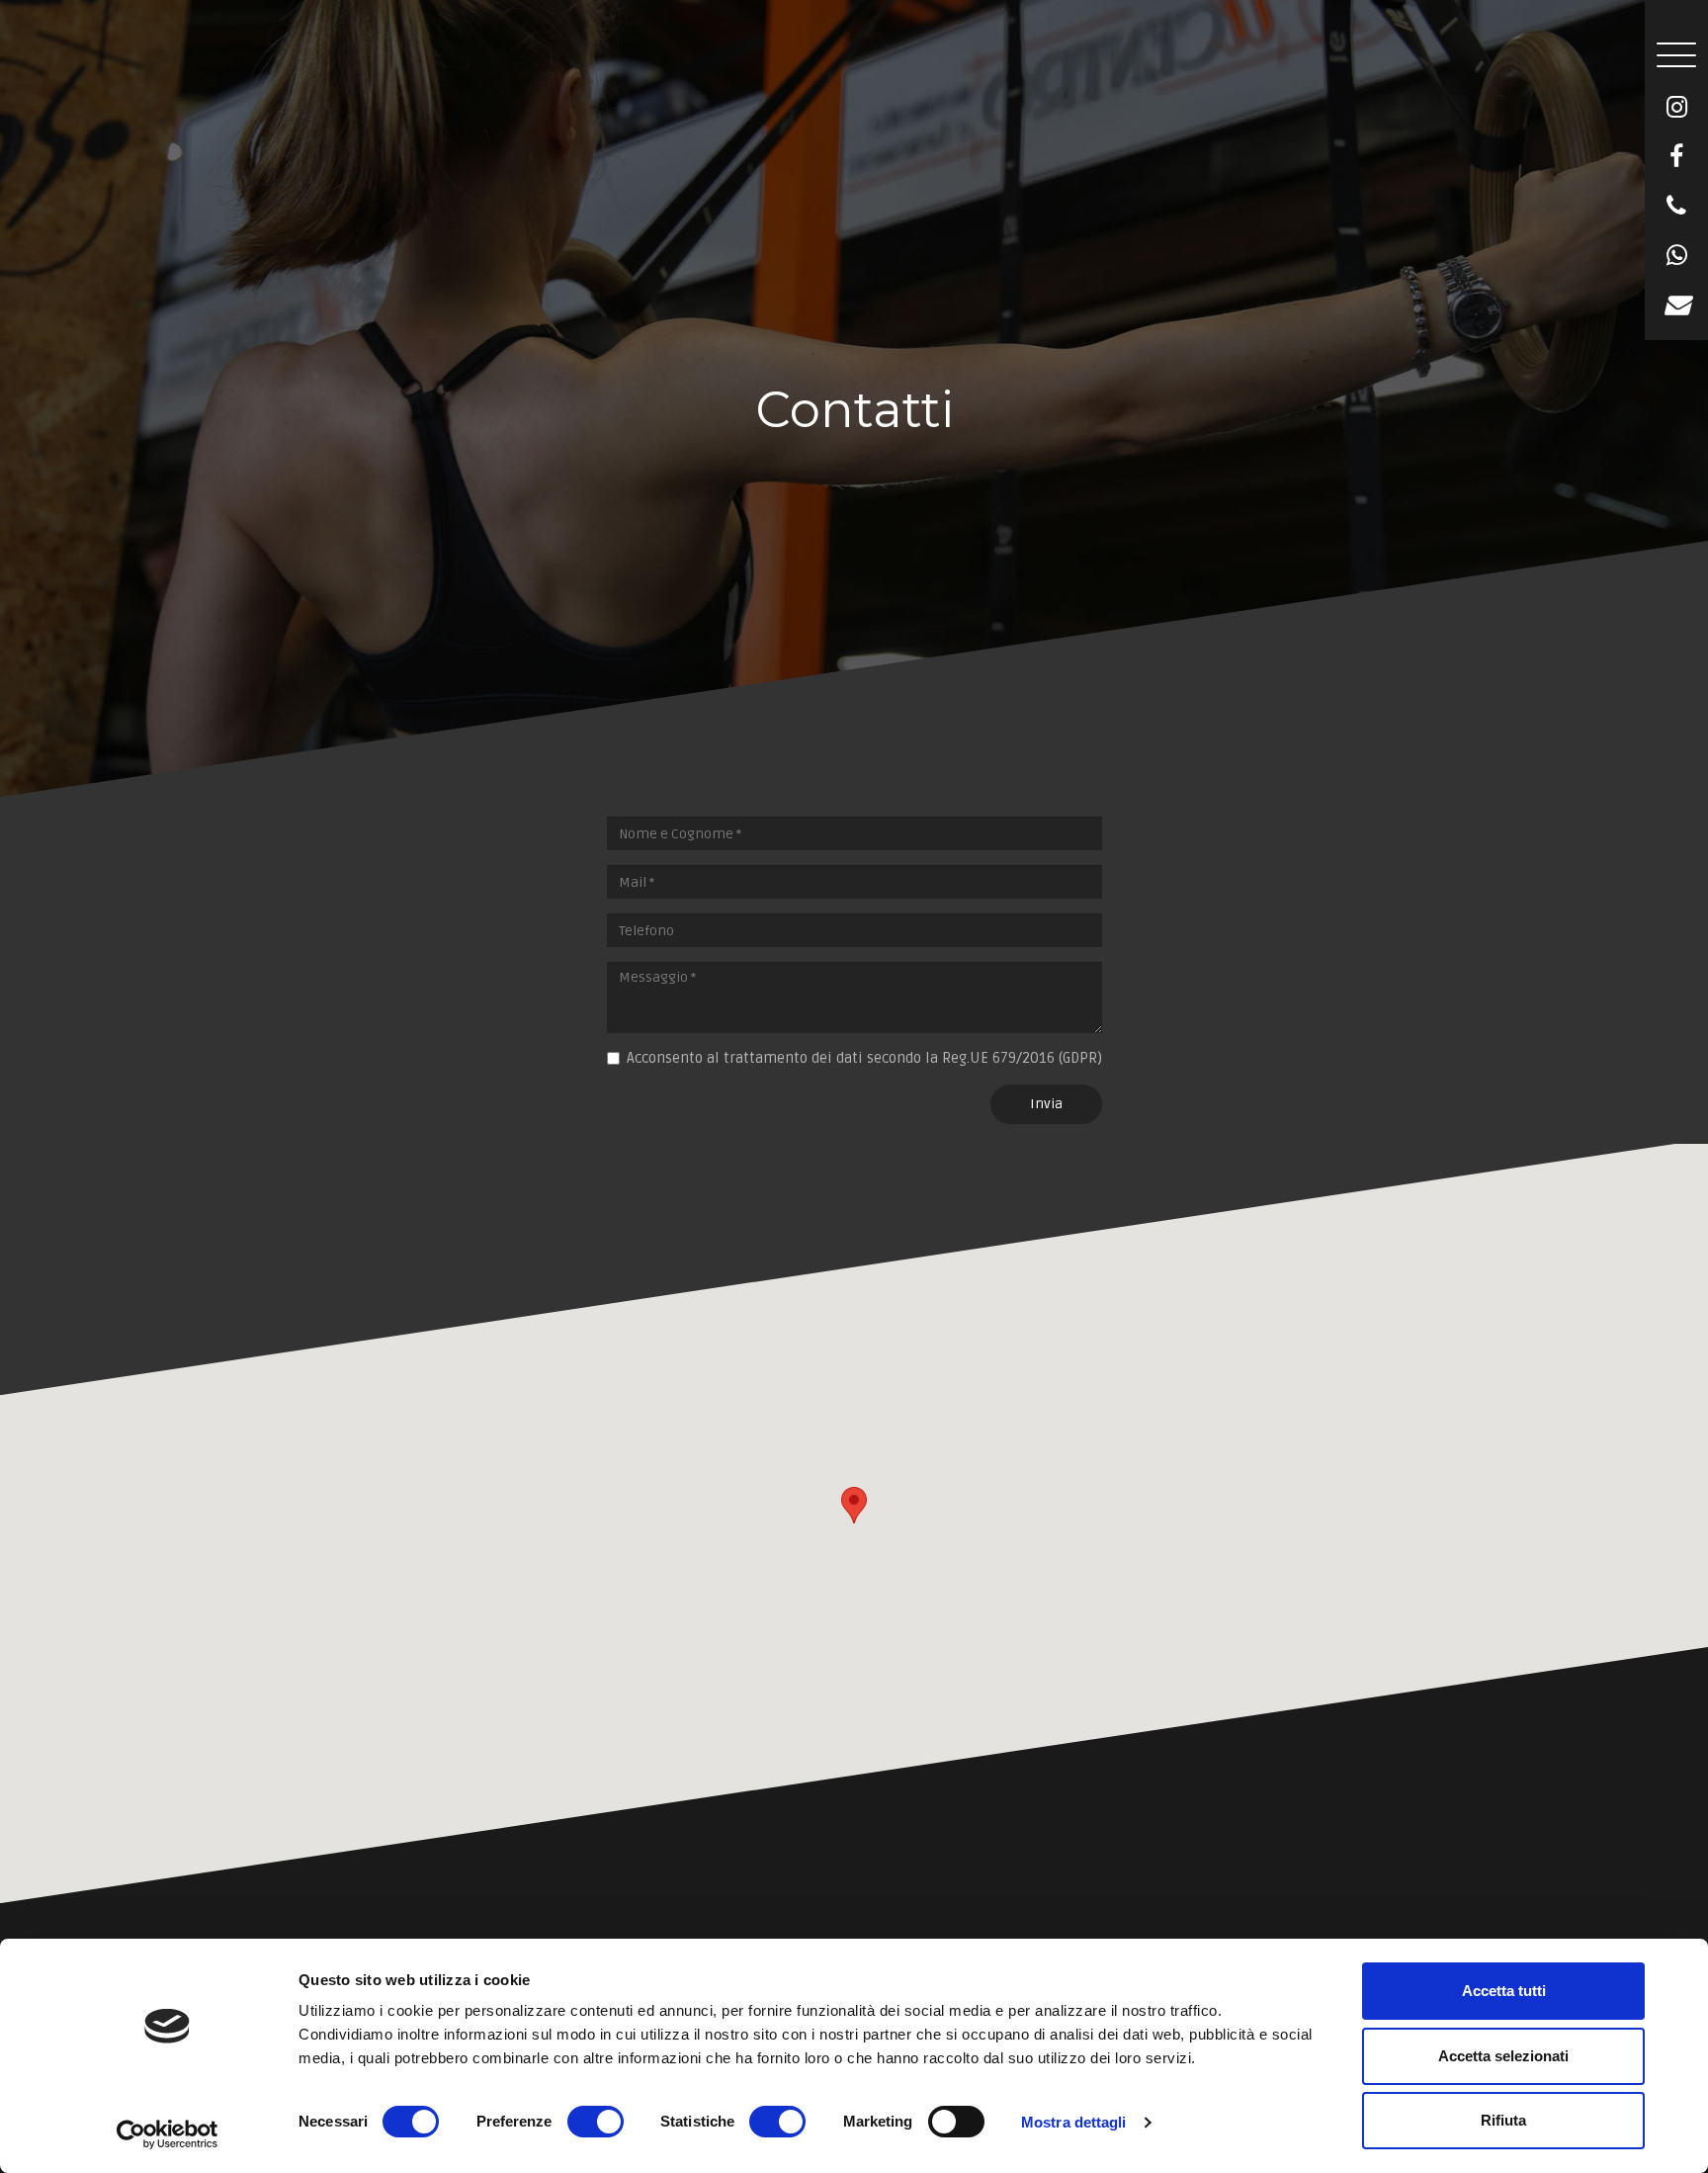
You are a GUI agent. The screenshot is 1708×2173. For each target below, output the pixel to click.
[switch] (596, 2122)
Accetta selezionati (1503, 2056)
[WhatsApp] (1676, 256)
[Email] (1676, 305)
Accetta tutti (1504, 1991)
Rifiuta (1503, 2120)
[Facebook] (1676, 157)
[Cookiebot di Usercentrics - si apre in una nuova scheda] (168, 2134)
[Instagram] (1676, 108)
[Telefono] (1676, 207)
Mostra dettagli (1074, 2122)
